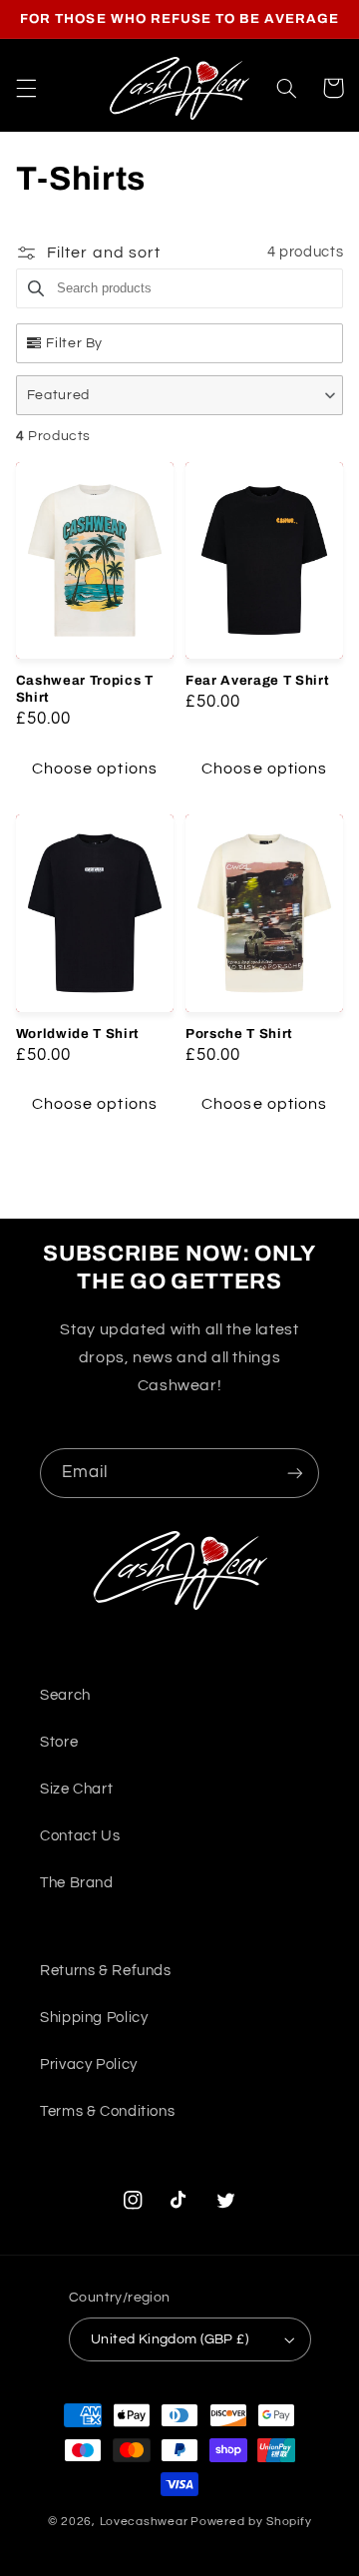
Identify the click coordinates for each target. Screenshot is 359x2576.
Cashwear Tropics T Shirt (85, 689)
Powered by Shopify (251, 2522)
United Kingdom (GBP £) (170, 2339)
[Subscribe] (295, 1473)
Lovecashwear (144, 2522)
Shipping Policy (94, 2018)
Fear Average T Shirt (257, 680)
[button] (26, 88)
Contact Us (80, 1836)
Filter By (74, 343)
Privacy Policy (89, 2064)
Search (65, 1695)
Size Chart (76, 1789)
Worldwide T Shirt (78, 1033)
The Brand (77, 1883)
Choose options (95, 769)
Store (59, 1742)
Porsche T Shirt (239, 1033)
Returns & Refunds (106, 1971)
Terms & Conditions (107, 2111)
